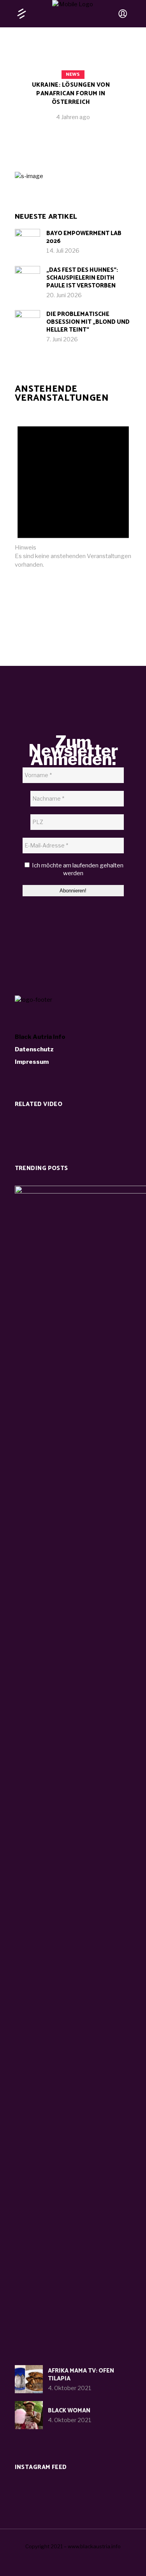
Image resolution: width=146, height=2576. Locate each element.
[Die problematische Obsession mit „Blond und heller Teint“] (27, 323)
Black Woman (69, 2411)
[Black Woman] (29, 2415)
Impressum (32, 1062)
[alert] (73, 491)
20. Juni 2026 (64, 295)
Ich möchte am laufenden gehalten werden (77, 869)
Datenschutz (34, 1049)
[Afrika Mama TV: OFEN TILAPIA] (29, 2379)
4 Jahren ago (73, 117)
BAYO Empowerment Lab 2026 (84, 237)
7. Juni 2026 (62, 339)
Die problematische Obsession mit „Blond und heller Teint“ (88, 322)
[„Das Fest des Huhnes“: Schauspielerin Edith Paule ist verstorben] (27, 279)
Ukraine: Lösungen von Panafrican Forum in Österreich (71, 94)
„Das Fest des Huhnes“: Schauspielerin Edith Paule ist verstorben (82, 278)
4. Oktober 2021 (70, 2388)
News (73, 74)
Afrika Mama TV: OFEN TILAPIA (81, 2375)
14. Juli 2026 (63, 251)
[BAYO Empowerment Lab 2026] (27, 242)
